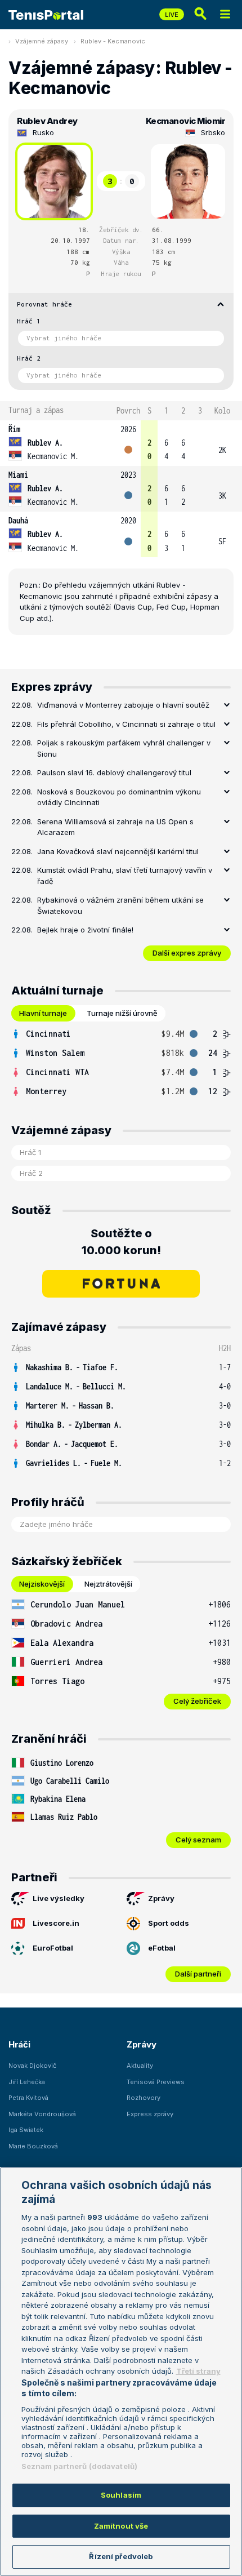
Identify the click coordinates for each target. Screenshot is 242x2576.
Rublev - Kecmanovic (113, 41)
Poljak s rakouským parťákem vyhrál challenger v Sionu (124, 748)
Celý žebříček (197, 1701)
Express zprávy (150, 2114)
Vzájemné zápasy (42, 41)
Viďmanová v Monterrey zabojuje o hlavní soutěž (123, 705)
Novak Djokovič (32, 2066)
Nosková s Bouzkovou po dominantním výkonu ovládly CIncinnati (119, 797)
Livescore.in (56, 1923)
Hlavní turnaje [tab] (43, 1013)
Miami (18, 475)
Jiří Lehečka (27, 2082)
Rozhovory (144, 2098)
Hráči (19, 2044)
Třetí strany (198, 2371)
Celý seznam (198, 1840)
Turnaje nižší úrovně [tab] (122, 1013)
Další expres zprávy (187, 953)
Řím (14, 429)
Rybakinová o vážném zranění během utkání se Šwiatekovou (120, 905)
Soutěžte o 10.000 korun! (121, 1242)
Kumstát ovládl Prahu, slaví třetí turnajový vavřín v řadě (125, 876)
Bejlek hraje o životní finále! (85, 930)
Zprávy (161, 1898)
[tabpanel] (121, 1063)
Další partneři (198, 1974)
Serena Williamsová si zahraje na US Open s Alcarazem (115, 827)
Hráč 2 (29, 358)
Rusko (43, 132)
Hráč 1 (29, 321)
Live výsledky (59, 1898)
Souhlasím (121, 2495)
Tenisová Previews (156, 2082)
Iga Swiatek (26, 2130)
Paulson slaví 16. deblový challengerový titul (114, 772)
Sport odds (169, 1923)
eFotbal (162, 1948)
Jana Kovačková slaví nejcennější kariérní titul (118, 851)
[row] (121, 443)
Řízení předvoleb (121, 2556)
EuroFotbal (53, 1948)
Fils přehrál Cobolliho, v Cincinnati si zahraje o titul (126, 724)
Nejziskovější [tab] (42, 1584)
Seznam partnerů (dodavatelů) (80, 2466)
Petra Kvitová (28, 2098)
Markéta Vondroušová (42, 2114)
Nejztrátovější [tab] (108, 1584)
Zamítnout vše (121, 2526)
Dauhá (18, 520)
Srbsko (213, 132)
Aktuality (140, 2066)
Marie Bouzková (33, 2146)
